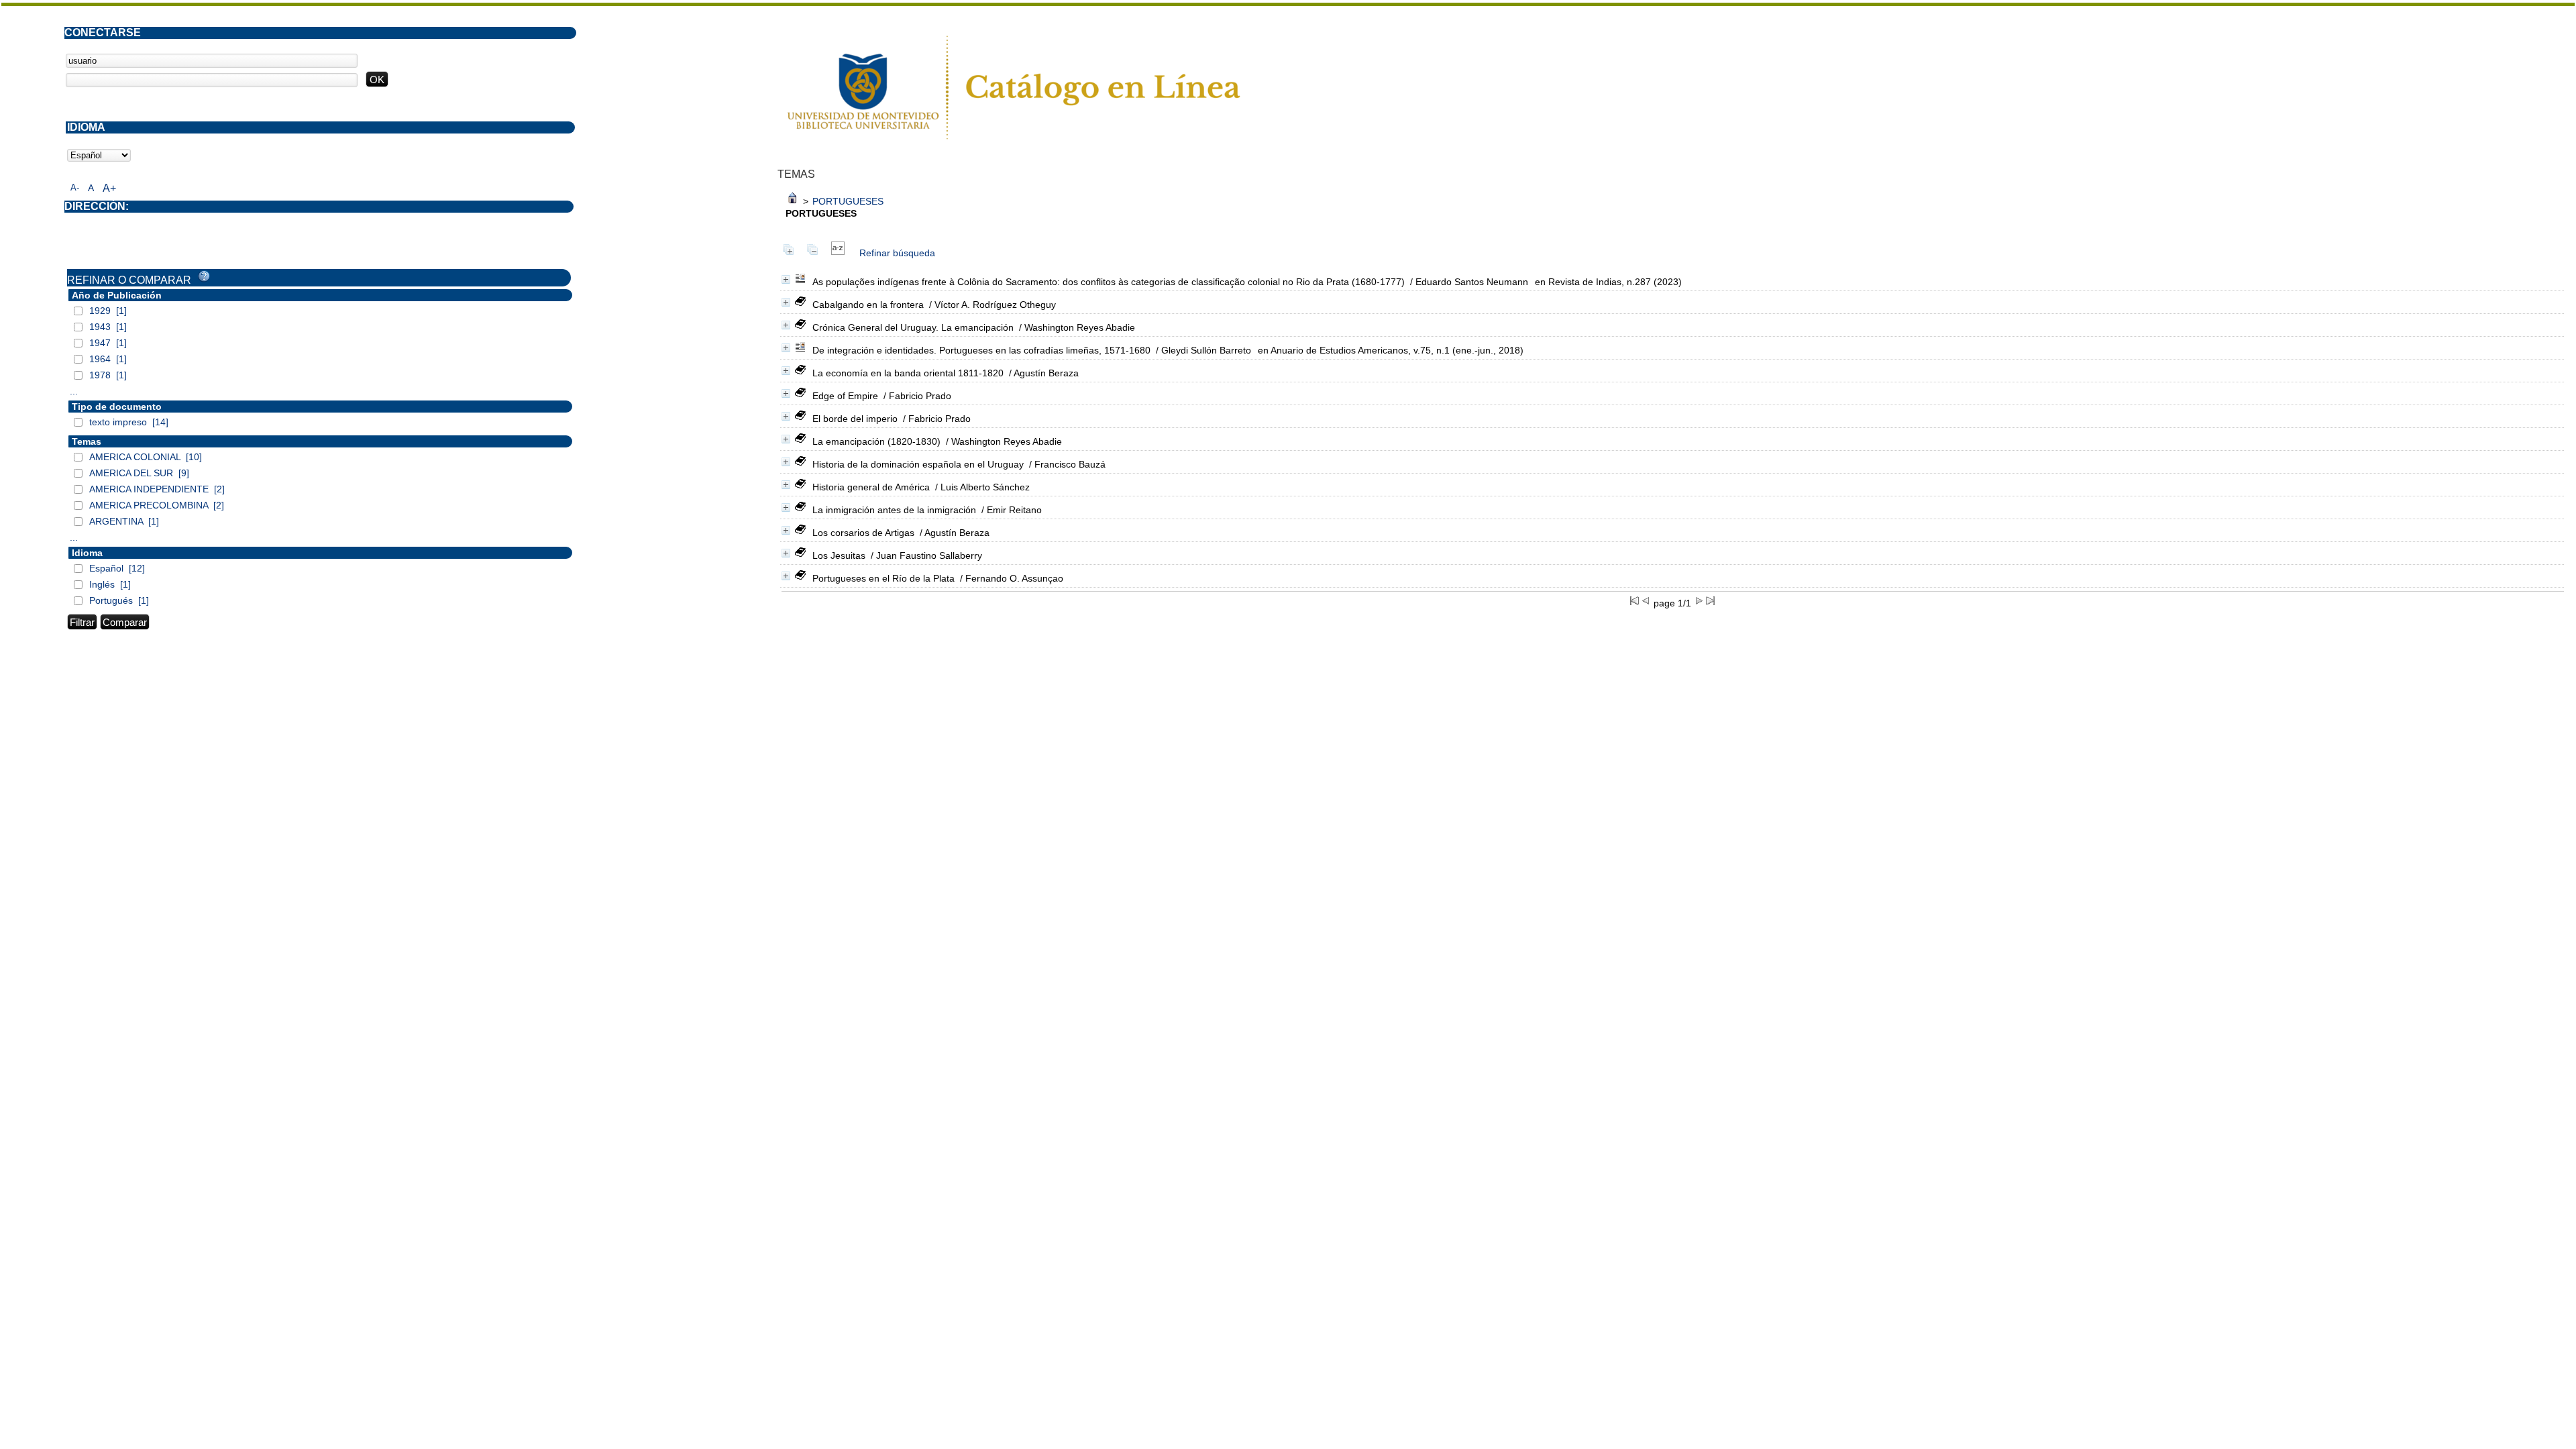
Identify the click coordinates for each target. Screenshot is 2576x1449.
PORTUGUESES (848, 201)
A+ (109, 188)
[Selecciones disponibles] (838, 253)
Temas (87, 441)
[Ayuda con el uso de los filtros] (204, 276)
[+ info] (786, 279)
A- (75, 187)
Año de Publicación (117, 295)
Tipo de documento (117, 407)
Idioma (87, 553)
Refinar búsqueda (897, 253)
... (74, 391)
